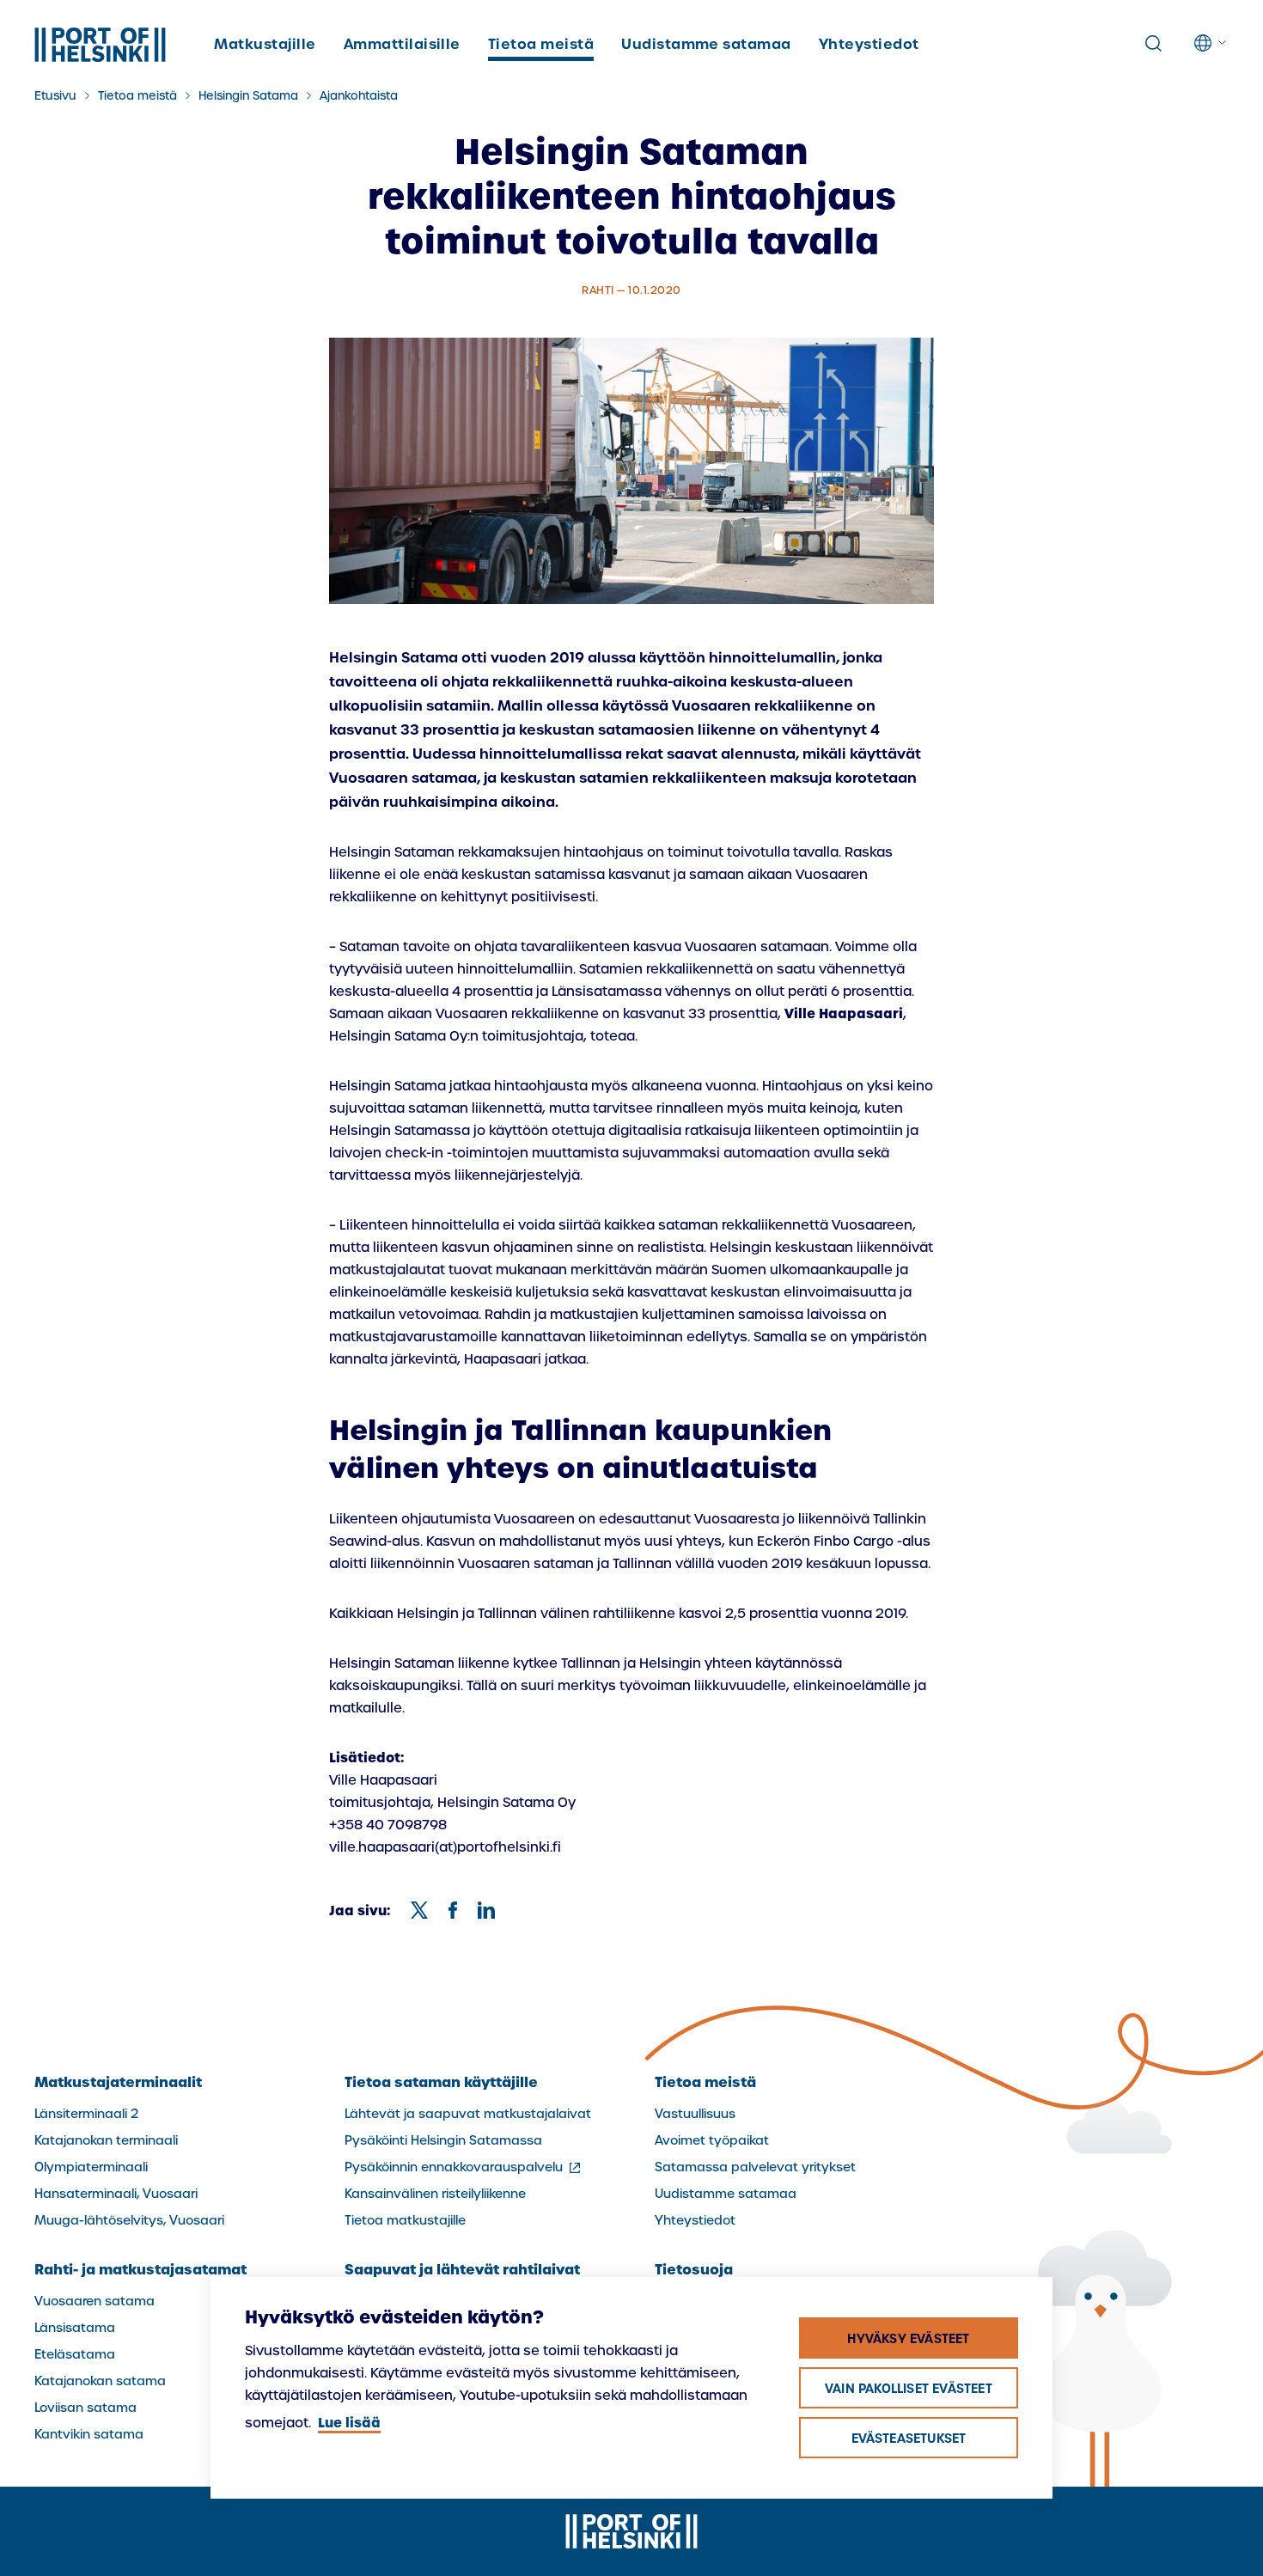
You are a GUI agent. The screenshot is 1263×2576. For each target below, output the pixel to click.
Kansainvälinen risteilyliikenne (435, 2194)
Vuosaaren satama (95, 2301)
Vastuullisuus (695, 2114)
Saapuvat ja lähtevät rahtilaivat (462, 2269)
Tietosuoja (694, 2269)
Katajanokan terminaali (106, 2140)
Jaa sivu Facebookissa (453, 1910)
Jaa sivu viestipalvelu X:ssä (419, 1910)
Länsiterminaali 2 (86, 2114)
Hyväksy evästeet (908, 2339)
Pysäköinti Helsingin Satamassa (443, 2140)
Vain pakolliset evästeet (909, 2389)
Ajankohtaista (359, 96)
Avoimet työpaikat (712, 2140)
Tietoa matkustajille (405, 2220)
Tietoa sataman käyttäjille (441, 2082)
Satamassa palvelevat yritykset (755, 2167)
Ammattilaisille (402, 44)
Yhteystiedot (869, 44)
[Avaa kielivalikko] (1211, 43)
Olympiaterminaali (91, 2167)
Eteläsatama (75, 2354)
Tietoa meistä (541, 44)
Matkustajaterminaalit (118, 2082)
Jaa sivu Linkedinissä (486, 1910)
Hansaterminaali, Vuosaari (116, 2194)
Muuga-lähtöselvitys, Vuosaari (129, 2220)
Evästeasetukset (909, 2439)
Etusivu (55, 96)
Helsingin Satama (248, 96)
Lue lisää (349, 2423)
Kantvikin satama (89, 2434)
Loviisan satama (85, 2408)
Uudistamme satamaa (706, 44)
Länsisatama (75, 2328)
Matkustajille (265, 44)
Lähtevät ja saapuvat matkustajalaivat (468, 2114)
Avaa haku (1153, 44)
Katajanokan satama (100, 2381)
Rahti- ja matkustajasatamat (140, 2269)
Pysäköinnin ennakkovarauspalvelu (464, 2167)
